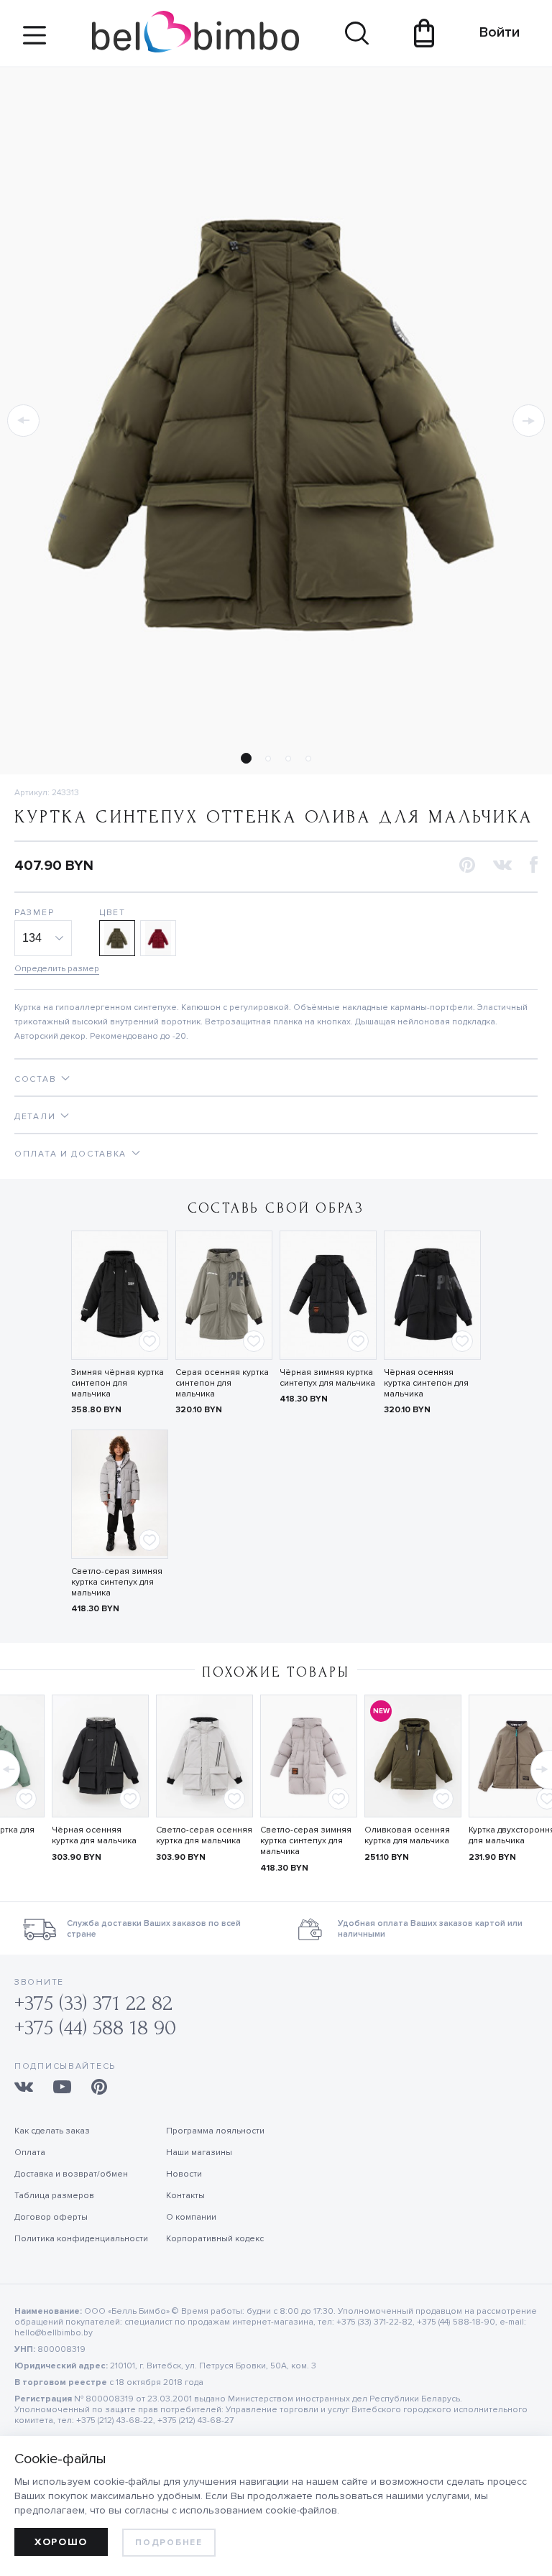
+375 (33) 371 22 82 (93, 2003)
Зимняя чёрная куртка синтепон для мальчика (118, 1383)
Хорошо (61, 2542)
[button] (23, 421)
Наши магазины (199, 2153)
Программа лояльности (215, 2131)
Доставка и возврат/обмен (71, 2174)
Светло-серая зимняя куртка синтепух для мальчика (117, 1582)
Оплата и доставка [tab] (70, 1154)
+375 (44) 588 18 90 (95, 2028)
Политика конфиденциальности (81, 2239)
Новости (184, 2174)
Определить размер (57, 969)
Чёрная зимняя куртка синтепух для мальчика (327, 1378)
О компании (191, 2217)
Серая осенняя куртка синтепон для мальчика (222, 1383)
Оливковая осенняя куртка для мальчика (407, 1835)
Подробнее (169, 2543)
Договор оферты (51, 2217)
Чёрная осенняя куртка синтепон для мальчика (426, 1383)
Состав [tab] (35, 1079)
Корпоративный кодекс (215, 2239)
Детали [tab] (35, 1117)
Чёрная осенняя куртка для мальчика (94, 1835)
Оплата (30, 2153)
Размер (34, 913)
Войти (493, 32)
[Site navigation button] (34, 41)
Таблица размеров (54, 2196)
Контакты (185, 2196)
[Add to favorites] (149, 1341)
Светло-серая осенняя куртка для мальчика (204, 1835)
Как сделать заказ (52, 2131)
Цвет (112, 913)
